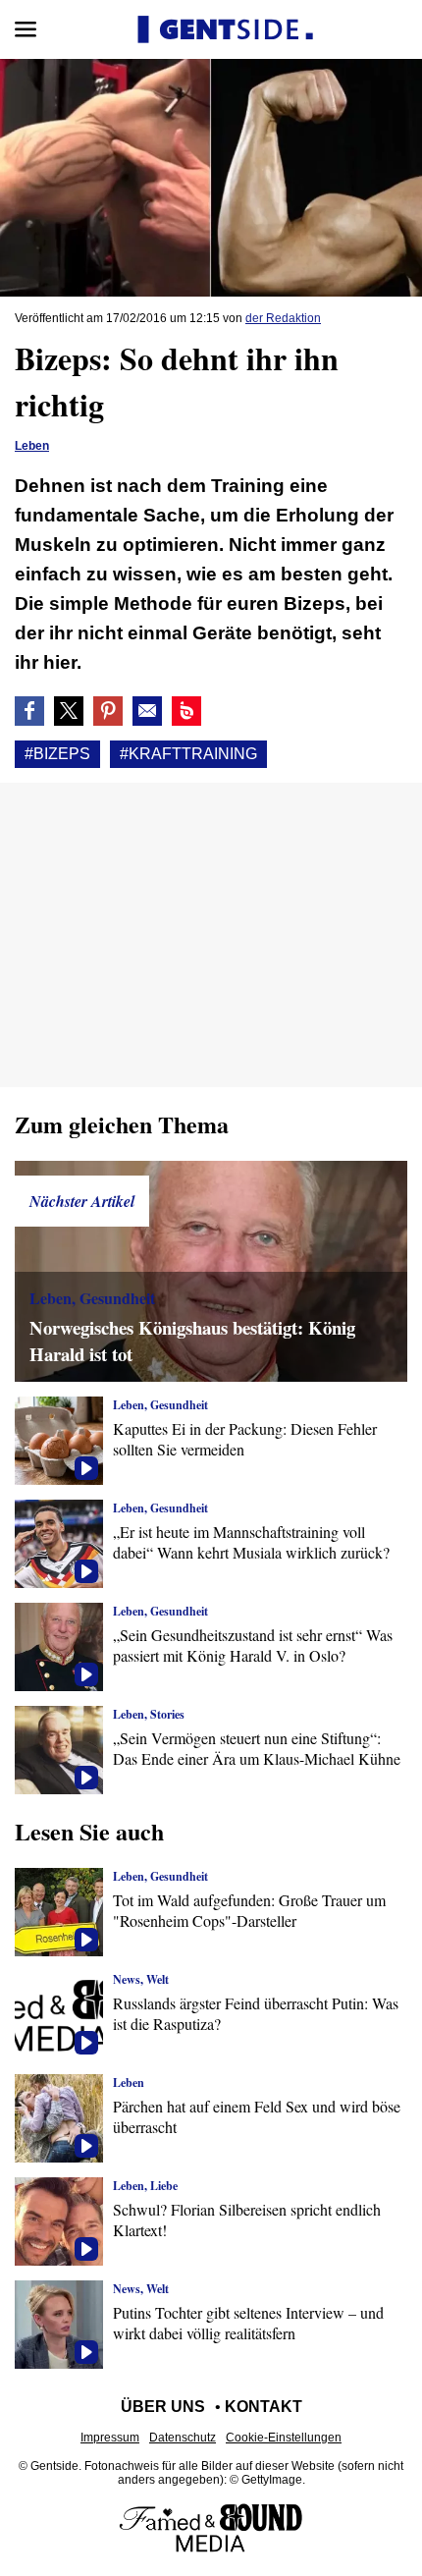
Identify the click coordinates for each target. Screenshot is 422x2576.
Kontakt (264, 2407)
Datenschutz (183, 2438)
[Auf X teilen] (69, 711)
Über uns (163, 2407)
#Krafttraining (188, 754)
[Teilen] (108, 711)
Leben (32, 446)
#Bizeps (57, 754)
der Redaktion (283, 318)
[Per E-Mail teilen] (147, 711)
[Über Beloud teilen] (186, 711)
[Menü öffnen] (26, 29)
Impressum (110, 2438)
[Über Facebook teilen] (29, 711)
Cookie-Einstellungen (284, 2438)
